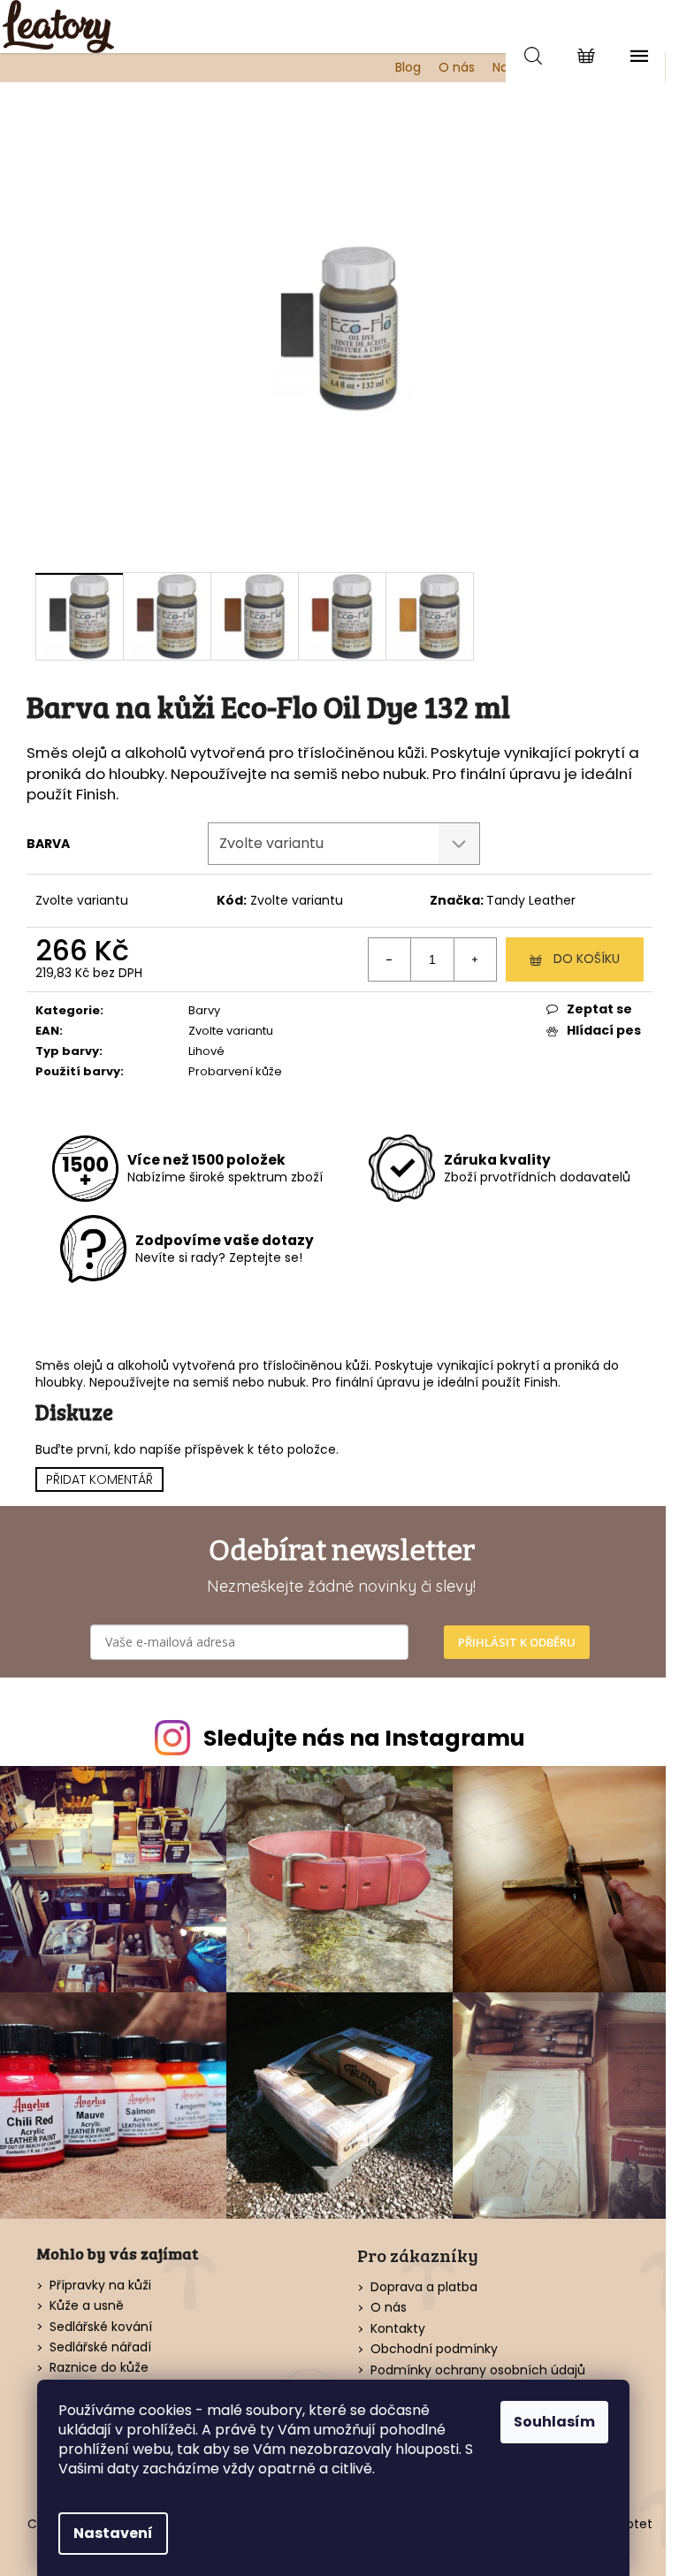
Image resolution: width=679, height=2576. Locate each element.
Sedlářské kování (101, 2327)
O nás (457, 67)
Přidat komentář (99, 1479)
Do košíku (587, 959)
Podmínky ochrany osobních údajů (478, 2370)
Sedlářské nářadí (100, 2347)
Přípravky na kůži (100, 2286)
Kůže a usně (87, 2306)
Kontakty (398, 2328)
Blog (408, 67)
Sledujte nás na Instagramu (364, 1738)
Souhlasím (554, 2422)
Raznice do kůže (99, 2368)
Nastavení (113, 2533)
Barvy (204, 1010)
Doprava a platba (424, 2287)
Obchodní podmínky (434, 2349)
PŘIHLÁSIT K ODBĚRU (517, 1642)
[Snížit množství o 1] (390, 959)
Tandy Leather (531, 900)
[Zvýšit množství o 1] (475, 959)
